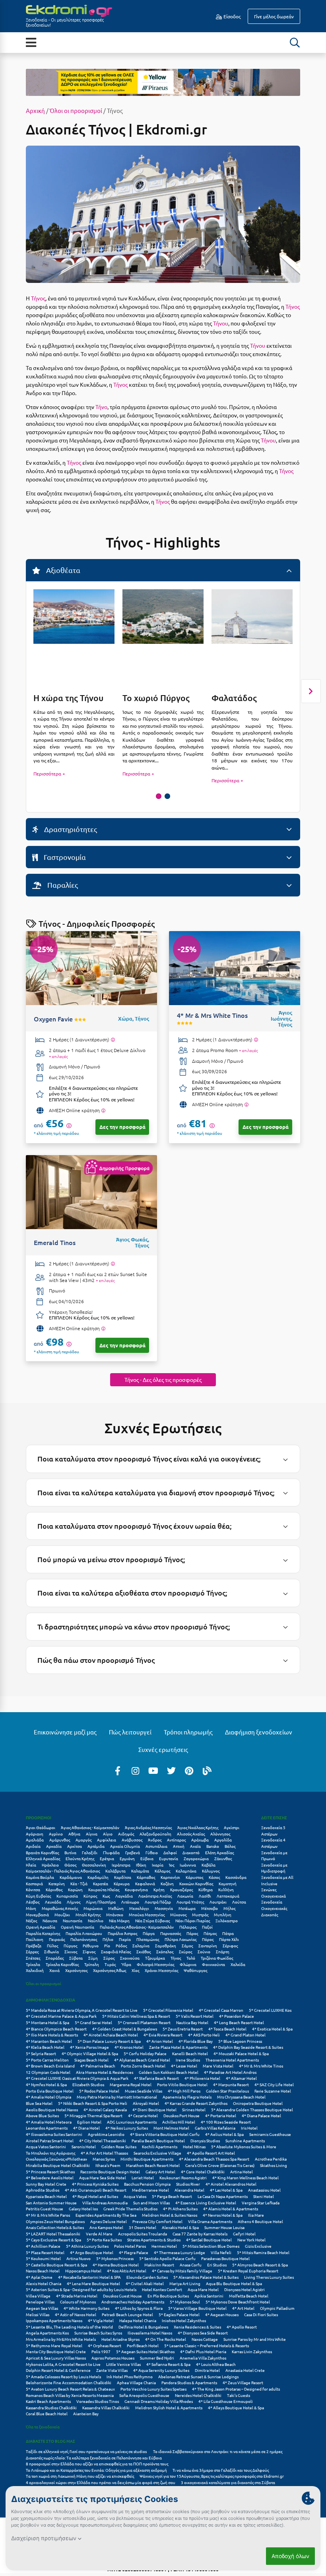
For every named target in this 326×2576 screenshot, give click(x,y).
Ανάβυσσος (132, 1840)
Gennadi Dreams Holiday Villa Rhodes (159, 2401)
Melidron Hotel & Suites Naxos (170, 2215)
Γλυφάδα (111, 1852)
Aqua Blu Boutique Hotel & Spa (234, 2283)
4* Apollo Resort (242, 2327)
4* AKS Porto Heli (204, 2035)
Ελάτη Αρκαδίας (219, 1852)
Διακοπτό (191, 1852)
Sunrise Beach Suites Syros (98, 2333)
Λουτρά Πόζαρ (158, 1902)
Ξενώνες (269, 1889)
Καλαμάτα (140, 1871)
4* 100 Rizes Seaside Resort (226, 2122)
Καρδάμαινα (71, 1877)
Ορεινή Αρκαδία (41, 1927)
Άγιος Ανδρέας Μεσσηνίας (148, 1827)
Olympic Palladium (277, 2308)
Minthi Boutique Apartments (147, 2159)
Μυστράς (200, 1914)
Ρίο (107, 1946)
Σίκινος (71, 1951)
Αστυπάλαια (156, 1846)
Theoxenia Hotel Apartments (232, 2060)
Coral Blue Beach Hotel (47, 2413)
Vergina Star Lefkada (261, 2203)
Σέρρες (32, 1951)
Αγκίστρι (232, 1827)
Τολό (191, 1958)
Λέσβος (33, 1902)
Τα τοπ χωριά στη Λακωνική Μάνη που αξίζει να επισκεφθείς (80, 2476)
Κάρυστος (194, 1877)
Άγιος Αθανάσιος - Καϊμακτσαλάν (90, 1827)
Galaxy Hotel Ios (83, 2209)
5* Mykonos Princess (115, 2258)
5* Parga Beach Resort (172, 2196)
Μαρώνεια (93, 1908)
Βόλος (230, 1846)
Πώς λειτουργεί (130, 1732)
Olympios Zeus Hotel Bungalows (55, 2221)
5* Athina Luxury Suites (87, 2246)
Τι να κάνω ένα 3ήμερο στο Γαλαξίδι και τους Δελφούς (221, 2470)
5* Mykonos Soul (185, 2302)
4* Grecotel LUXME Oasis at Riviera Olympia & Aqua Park (77, 2078)
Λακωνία (185, 1896)
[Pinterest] (189, 1770)
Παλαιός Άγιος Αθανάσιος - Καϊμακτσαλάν (137, 1927)
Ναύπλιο (96, 1920)
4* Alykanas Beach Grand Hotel (142, 2060)
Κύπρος (90, 1896)
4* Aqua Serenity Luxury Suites (161, 2370)
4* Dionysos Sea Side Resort (203, 2333)
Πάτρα (228, 1933)
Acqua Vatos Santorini (46, 2146)
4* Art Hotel (243, 2308)
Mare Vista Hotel (218, 2066)
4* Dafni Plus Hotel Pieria (203, 2351)
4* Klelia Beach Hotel (45, 2047)
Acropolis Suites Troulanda (143, 2234)
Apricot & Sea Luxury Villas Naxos (56, 2358)
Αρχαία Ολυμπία (125, 1846)
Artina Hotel (242, 2172)
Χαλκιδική (35, 1970)
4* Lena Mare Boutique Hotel (93, 2283)
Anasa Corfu (191, 2265)
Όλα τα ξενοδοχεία (43, 2427)
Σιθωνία (51, 1951)
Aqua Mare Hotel (203, 2289)
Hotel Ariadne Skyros (120, 2339)
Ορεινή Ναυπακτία (78, 1927)
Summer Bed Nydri (157, 2358)
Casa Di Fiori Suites (261, 2314)
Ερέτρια (107, 1858)
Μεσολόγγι (139, 1908)
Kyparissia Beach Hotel (46, 2196)
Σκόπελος (165, 1951)
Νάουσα (50, 1920)
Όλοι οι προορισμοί (76, 110)
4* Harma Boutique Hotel (116, 2265)
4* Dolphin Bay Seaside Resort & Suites (248, 2047)
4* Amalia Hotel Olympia (49, 2097)
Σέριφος (230, 1946)
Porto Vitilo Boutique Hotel (182, 2084)
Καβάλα (209, 1865)
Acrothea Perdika (271, 2159)
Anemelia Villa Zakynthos (203, 2358)
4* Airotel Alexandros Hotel (231, 2184)
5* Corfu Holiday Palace (145, 2053)
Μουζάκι (62, 1914)
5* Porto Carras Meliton (47, 2060)
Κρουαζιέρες (181, 1889)
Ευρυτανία (169, 1858)
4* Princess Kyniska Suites (95, 2184)
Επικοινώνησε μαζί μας (65, 1732)
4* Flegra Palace (134, 2252)
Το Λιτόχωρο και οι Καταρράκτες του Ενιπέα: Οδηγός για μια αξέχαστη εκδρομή (96, 2470)
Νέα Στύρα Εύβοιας (152, 1920)
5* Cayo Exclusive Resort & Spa (53, 2240)
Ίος (172, 1865)
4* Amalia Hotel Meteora (49, 2122)
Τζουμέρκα (155, 1958)
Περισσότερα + (49, 774)
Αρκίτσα (75, 1846)
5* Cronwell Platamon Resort (144, 2022)
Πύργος (70, 1946)
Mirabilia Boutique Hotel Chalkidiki (58, 2165)
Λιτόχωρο (130, 1902)
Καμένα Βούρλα (40, 1877)
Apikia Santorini (209, 2296)
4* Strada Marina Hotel (77, 2296)
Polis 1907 (101, 2351)
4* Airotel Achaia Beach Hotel (111, 2035)
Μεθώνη (116, 1908)
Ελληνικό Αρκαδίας (43, 1858)
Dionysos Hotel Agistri (244, 2289)
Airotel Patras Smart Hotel (50, 2140)
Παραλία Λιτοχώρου (84, 1933)
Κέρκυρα (122, 1883)
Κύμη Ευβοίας (38, 1896)
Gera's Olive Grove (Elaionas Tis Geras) (220, 2165)
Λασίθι (205, 1896)
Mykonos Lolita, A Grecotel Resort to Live (63, 2364)
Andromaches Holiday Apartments (133, 2302)
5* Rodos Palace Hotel (99, 2091)
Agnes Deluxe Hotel (109, 2221)
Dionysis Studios (205, 2140)
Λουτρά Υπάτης (190, 1902)
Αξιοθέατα (62, 570)
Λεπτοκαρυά (228, 1896)
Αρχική (35, 110)
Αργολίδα (223, 1840)
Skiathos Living (274, 2165)
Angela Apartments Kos (47, 2333)
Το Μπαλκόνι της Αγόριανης (50, 2153)
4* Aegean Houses (222, 2314)
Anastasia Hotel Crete (245, 2370)
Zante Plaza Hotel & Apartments (178, 2047)
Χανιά (54, 1970)
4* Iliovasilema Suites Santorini (54, 2134)
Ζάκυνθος (223, 1858)
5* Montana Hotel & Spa (48, 2022)
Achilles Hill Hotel (179, 2122)
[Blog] (207, 1770)
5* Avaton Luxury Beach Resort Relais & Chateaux (70, 2389)
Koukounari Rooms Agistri (183, 2178)
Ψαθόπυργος (195, 1970)
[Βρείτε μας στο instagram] (136, 1770)
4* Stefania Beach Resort (156, 2078)
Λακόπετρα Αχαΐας (155, 1896)
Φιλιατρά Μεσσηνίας (155, 1964)
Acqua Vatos (135, 2196)
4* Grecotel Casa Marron (221, 2010)
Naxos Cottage (205, 2339)
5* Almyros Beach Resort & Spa (260, 2265)
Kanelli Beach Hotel (190, 2053)
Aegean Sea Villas (42, 2308)
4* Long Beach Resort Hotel (239, 2022)
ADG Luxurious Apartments (132, 2122)
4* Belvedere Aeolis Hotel (50, 2178)
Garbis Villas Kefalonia (215, 2128)
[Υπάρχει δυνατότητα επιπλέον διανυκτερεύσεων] (113, 1040)
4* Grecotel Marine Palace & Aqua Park (61, 2016)
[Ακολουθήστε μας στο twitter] (171, 1770)
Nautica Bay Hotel (192, 2022)
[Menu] (31, 42)
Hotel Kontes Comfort (162, 2289)
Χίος (135, 1970)
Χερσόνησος (76, 1970)
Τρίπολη (92, 1964)
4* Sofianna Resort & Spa (168, 2364)
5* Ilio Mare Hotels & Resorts (52, 2035)
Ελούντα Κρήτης (80, 1858)
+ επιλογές (58, 1056)
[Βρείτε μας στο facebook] (118, 1770)
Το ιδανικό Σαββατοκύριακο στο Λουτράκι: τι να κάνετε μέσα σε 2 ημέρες (218, 2451)
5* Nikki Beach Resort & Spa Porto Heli (93, 2103)
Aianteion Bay (86, 2413)
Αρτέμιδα (96, 1846)
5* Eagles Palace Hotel (179, 2314)
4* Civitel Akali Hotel (145, 2283)
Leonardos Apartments (47, 2128)
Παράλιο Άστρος (122, 1933)
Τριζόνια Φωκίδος (217, 1958)
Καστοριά (34, 1883)
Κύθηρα (206, 1889)
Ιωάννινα (188, 1865)
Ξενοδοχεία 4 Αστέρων (273, 1843)
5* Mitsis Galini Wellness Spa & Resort (136, 2016)
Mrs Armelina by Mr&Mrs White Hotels (61, 2339)
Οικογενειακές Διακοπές (274, 1911)
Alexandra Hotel (189, 2190)
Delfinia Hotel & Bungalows (143, 2327)
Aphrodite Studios (43, 2190)
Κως (106, 1896)
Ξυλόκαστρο (227, 1920)
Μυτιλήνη (223, 1914)
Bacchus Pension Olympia (147, 2184)
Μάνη (31, 1908)
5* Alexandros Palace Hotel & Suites (206, 2277)
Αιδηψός (126, 1834)
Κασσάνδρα (236, 1877)
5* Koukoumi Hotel (43, 2258)
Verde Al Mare (99, 2234)
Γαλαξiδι (90, 1852)
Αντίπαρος (176, 1840)
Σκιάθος (144, 1951)
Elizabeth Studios (88, 2084)
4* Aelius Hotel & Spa (224, 2134)
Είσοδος (231, 16)
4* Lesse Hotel (184, 2066)
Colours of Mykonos (78, 2302)
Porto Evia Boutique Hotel (50, 2091)
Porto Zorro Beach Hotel (143, 2066)
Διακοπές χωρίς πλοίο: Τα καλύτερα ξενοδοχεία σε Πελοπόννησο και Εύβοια (94, 2458)
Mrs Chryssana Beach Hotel (241, 2097)
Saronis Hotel (84, 2146)
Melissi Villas (38, 2314)
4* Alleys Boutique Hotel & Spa (236, 2407)
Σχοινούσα (130, 1958)
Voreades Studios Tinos (98, 2401)
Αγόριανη (35, 1834)
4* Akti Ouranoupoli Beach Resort (96, 2190)
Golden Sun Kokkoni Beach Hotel (169, 2072)
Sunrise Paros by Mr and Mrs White (255, 2339)
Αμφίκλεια (107, 1840)
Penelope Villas (40, 2302)
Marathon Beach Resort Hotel (153, 2165)
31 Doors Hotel (143, 2227)
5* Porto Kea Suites (104, 2240)
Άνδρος (155, 1840)
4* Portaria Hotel (221, 2115)
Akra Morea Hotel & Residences (105, 2072)
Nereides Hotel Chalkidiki (198, 2395)
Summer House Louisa (224, 2227)
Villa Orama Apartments (210, 2221)
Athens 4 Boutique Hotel (260, 2221)
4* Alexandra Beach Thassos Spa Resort (214, 2159)
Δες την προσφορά (122, 1127)
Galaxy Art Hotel (160, 2172)
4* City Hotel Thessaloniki (103, 2140)
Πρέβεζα (34, 1946)
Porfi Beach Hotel (143, 2345)
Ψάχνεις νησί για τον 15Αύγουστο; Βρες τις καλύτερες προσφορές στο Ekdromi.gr (212, 2476)
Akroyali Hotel (146, 2103)
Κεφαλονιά (145, 1883)
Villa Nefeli (221, 2252)
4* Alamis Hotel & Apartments (231, 2209)
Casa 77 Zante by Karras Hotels (200, 2234)
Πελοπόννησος (84, 1939)
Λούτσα (239, 1902)
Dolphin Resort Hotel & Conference (58, 2370)
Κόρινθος (54, 1889)
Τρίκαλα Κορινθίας (62, 1964)
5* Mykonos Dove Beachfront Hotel (238, 2302)
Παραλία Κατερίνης (43, 1933)
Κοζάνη (167, 1883)
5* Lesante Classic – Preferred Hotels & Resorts (207, 2345)
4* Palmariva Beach (98, 2066)
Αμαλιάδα (35, 1840)
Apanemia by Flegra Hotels (187, 2097)
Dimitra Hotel (207, 2370)
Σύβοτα (76, 1958)
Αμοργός (83, 1840)
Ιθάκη (141, 1865)
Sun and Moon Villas (151, 2203)
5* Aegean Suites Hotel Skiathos (145, 2351)
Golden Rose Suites (119, 2146)
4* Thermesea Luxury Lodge (179, 2252)
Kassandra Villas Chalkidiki (106, 2407)
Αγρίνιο (56, 1834)
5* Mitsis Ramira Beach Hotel (263, 2252)
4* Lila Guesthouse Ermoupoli (226, 2401)
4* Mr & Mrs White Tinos (261, 2066)
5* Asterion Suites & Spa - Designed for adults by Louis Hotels (81, 2289)
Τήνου (221, 323)
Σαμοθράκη (166, 1946)
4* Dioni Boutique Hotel (154, 2109)
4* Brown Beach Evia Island (50, 2066)
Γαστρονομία (64, 857)
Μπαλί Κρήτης (88, 1914)
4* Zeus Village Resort (243, 2382)
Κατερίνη (57, 1883)
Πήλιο (108, 1939)
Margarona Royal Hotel (131, 2084)
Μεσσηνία (164, 1908)
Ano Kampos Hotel (106, 2227)
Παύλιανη (35, 1939)
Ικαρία (158, 1865)
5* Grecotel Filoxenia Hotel (168, 2010)
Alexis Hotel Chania (44, 2283)
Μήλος (229, 1908)
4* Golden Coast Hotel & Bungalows (125, 2029)
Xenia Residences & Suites (197, 2327)
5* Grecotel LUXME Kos (270, 2010)
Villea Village (38, 2296)
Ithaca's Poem (108, 2165)
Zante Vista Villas (112, 2370)
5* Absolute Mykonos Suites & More (244, 2146)
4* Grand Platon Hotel (245, 2035)
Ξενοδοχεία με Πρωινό (274, 1856)
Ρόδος (121, 1946)
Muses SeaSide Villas (144, 2091)
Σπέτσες (33, 1958)
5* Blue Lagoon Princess (240, 2041)
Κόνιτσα (33, 1889)
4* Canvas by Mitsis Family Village (182, 2271)
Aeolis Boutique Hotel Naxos (52, 2109)
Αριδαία (33, 1846)
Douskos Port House (181, 2115)
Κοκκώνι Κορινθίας (196, 1883)
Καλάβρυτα (115, 1871)
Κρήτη (159, 1889)
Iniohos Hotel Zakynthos (184, 2320)
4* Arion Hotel (160, 2041)
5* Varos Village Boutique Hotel (197, 2308)
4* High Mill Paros (184, 2091)
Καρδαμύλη (98, 1877)
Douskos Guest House (122, 2296)
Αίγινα (92, 1834)
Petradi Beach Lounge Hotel (127, 2314)
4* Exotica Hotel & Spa (272, 2029)
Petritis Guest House (45, 2209)
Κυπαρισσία (67, 1896)
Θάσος (70, 1865)
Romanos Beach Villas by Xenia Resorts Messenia (70, 2395)
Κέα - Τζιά (79, 1883)
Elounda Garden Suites (147, 2277)
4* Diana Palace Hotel (261, 2115)
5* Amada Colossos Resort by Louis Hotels (63, 2376)
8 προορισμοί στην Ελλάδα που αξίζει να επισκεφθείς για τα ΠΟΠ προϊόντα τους (97, 2464)
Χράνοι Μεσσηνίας (161, 1970)
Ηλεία (31, 1865)
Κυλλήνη (226, 1889)
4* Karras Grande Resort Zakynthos (196, 2103)
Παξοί (207, 1927)
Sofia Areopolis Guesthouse (144, 2395)
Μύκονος (178, 1914)
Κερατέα (101, 1883)
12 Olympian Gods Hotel (48, 2072)
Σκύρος (185, 1951)
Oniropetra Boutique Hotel (258, 2103)
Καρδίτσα (123, 1877)
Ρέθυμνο (91, 1946)
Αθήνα (74, 1834)
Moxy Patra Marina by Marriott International (117, 2097)
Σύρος (109, 1958)
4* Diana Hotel (86, 2128)
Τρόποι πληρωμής (188, 1732)
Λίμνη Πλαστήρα (101, 1902)
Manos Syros (104, 2159)
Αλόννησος (220, 1834)
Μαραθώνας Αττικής (60, 1908)
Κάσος (214, 1877)
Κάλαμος (162, 1871)
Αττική (179, 1846)
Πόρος (208, 1939)
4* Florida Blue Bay (196, 2041)
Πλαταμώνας (148, 1939)
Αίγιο (108, 1834)
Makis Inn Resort (159, 2265)
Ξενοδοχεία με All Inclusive (277, 1880)
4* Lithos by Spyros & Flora (139, 2308)
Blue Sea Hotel (39, 2103)
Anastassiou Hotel (264, 2190)
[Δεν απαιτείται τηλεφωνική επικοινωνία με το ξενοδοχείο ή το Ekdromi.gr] (103, 1111)
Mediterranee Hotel (150, 2190)
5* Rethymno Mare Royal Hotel (54, 2345)
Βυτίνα (70, 1852)
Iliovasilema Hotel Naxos (150, 2333)
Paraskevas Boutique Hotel (225, 2258)
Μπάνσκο (115, 1914)
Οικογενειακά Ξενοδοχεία (274, 1899)
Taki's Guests (239, 2395)
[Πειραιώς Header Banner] (163, 82)
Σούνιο (204, 1951)
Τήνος (38, 298)
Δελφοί (170, 1852)
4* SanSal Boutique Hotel (209, 2240)
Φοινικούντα (213, 1964)
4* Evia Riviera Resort (163, 2035)
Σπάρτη (223, 1951)
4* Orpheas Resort (105, 2345)
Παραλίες (62, 885)
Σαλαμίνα (141, 1946)
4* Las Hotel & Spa (226, 2190)
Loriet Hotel (143, 2178)
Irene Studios (188, 2060)
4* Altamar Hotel (241, 2078)
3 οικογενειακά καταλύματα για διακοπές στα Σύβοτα (228, 2482)
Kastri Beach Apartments (48, 2401)
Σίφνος (89, 1951)
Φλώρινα (188, 1964)
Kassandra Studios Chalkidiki (51, 2407)
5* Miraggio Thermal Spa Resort (93, 2115)
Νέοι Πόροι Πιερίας (193, 1920)
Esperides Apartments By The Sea (106, 2215)
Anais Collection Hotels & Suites (55, 2227)
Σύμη (93, 1958)
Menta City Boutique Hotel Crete (56, 2351)
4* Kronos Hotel (129, 2047)
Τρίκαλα (33, 1964)
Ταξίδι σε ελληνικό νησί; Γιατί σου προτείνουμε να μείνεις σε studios (87, 2451)
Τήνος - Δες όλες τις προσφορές (163, 1380)
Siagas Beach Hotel (91, 2060)
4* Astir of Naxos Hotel (76, 2314)
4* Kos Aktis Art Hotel (127, 2271)
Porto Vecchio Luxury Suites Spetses (153, 2389)
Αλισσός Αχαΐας (191, 1834)
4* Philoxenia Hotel (202, 2078)
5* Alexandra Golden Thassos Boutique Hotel (252, 2109)
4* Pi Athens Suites (180, 2209)
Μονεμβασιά (37, 1914)
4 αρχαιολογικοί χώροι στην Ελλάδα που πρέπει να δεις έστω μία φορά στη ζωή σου (101, 2482)
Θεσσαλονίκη (94, 1865)
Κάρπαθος (146, 1877)
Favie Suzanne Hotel (273, 2091)
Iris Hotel (249, 2128)
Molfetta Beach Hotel (249, 2296)
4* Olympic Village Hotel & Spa (90, 2053)
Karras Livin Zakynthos (252, 2351)
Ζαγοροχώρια (196, 1858)
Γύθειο (152, 1852)
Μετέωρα (187, 1908)
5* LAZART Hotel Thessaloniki (53, 2234)
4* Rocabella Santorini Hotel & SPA (89, 2277)
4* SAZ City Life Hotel (274, 2084)
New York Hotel (251, 2240)
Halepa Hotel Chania (138, 2320)
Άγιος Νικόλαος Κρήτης (198, 1827)
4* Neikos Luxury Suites (127, 2128)
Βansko (213, 1846)
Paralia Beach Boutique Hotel (158, 2140)
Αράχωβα (200, 1840)
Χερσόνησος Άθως (110, 1970)
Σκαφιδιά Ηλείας (116, 1951)
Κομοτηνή (228, 1883)
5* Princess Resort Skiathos (50, 2172)
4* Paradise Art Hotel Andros (230, 2072)
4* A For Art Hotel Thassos (104, 2153)
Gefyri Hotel (244, 2234)
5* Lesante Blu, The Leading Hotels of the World (69, 2327)
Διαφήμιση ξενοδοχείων (259, 1732)
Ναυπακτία (73, 1920)
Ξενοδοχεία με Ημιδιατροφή (274, 1868)
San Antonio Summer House (51, 2203)
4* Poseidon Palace (237, 2016)
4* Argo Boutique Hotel (92, 2252)
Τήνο (101, 407)
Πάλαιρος (188, 1927)
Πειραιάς (57, 1939)
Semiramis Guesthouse (270, 2134)
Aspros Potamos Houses (113, 2358)
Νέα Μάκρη (119, 1920)
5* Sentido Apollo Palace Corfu (167, 2258)
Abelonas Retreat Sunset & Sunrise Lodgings (198, 2376)
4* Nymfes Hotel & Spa (46, 2084)
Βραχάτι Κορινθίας (42, 1852)
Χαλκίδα (238, 1964)
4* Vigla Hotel (101, 2320)
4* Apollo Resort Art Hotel (211, 2153)
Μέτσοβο (210, 1908)
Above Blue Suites (42, 2115)
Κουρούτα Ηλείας (104, 1889)
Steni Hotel (264, 2196)
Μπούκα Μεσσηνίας (147, 1914)
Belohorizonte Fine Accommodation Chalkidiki (69, 2382)
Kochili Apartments (160, 2146)
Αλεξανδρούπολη (155, 1834)
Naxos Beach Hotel (43, 2271)
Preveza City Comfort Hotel (157, 2221)
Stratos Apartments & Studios (154, 2240)
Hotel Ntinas (194, 2146)
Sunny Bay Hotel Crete (46, 2184)
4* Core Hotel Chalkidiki (203, 2172)
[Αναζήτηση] (295, 43)
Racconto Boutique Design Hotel (110, 2172)
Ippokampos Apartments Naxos (54, 2320)
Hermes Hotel (164, 2246)
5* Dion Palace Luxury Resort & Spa (109, 2041)
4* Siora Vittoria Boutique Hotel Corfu (165, 2134)
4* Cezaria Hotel (143, 2115)
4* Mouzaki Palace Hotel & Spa (241, 2053)
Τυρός (110, 1964)
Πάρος (192, 1933)
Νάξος (31, 1920)
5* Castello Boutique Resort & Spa (56, 2265)
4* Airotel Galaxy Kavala (105, 2109)
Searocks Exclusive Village (157, 2153)
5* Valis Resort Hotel (195, 2016)
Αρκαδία (54, 1846)
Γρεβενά (133, 1852)
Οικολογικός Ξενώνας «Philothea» (56, 2159)
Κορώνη (75, 1889)
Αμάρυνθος (60, 1840)
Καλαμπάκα (186, 1871)
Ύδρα (126, 1964)
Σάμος (187, 1946)
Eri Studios (217, 2265)
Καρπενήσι (170, 1877)
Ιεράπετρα (121, 1865)
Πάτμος (210, 1933)
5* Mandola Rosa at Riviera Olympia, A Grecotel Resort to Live (82, 2010)
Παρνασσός (171, 1933)
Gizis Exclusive (258, 2246)
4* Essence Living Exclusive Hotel (206, 2203)
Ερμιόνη (127, 1858)
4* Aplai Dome (39, 2277)
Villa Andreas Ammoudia (105, 2203)
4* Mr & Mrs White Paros (48, 2215)
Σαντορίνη (208, 1946)
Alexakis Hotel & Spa (180, 2227)
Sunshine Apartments (245, 2140)
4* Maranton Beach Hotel (49, 2041)
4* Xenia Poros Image (89, 2047)
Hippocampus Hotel (83, 2271)
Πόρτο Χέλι (229, 1939)
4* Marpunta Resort (231, 2084)
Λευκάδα (53, 1902)
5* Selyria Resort (41, 2053)
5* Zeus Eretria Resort (183, 2029)
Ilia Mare (256, 2215)
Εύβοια (147, 1858)
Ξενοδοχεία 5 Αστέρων (273, 1831)
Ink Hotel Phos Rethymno (130, 2376)
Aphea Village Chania (136, 2382)
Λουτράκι (218, 1902)
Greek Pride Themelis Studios (130, 2209)
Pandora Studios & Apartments (189, 2382)
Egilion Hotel (89, 2122)
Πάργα (149, 1933)
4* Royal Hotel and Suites (95, 2196)
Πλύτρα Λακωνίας (180, 1939)
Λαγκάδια (124, 1896)
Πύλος (52, 1946)
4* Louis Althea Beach (216, 2364)
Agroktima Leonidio (106, 2134)
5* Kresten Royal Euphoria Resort (248, 2271)
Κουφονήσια (136, 1889)
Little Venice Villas (123, 2364)
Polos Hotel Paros (130, 2246)
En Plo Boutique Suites (168, 2296)
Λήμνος (74, 1902)
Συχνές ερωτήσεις (163, 1749)
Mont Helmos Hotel (171, 2128)
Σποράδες (55, 1958)
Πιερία (125, 1939)
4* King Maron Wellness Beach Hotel (245, 2178)
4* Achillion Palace (43, 2246)
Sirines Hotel (194, 2109)
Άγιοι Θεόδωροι (41, 1827)
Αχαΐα (195, 1846)
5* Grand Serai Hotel (93, 2022)
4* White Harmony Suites (86, 2308)
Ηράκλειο (50, 1865)
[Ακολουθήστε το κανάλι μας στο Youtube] (153, 1770)
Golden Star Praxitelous (227, 2091)
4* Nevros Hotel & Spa (223, 2215)
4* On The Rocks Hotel (166, 2339)
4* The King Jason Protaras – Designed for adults (236, 2389)
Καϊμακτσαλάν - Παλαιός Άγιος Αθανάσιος (63, 1871)
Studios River (188, 2184)
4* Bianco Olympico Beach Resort (56, 2029)
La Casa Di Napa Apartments (223, 2196)
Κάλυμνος (211, 1871)
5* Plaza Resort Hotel (45, 2252)
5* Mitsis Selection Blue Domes (211, 2246)
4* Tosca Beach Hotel (227, 2029)
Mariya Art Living (185, 2283)
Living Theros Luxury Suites (269, 2277)
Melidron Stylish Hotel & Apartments (169, 2407)
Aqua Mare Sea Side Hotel (103, 2178)
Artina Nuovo (79, 2258)
